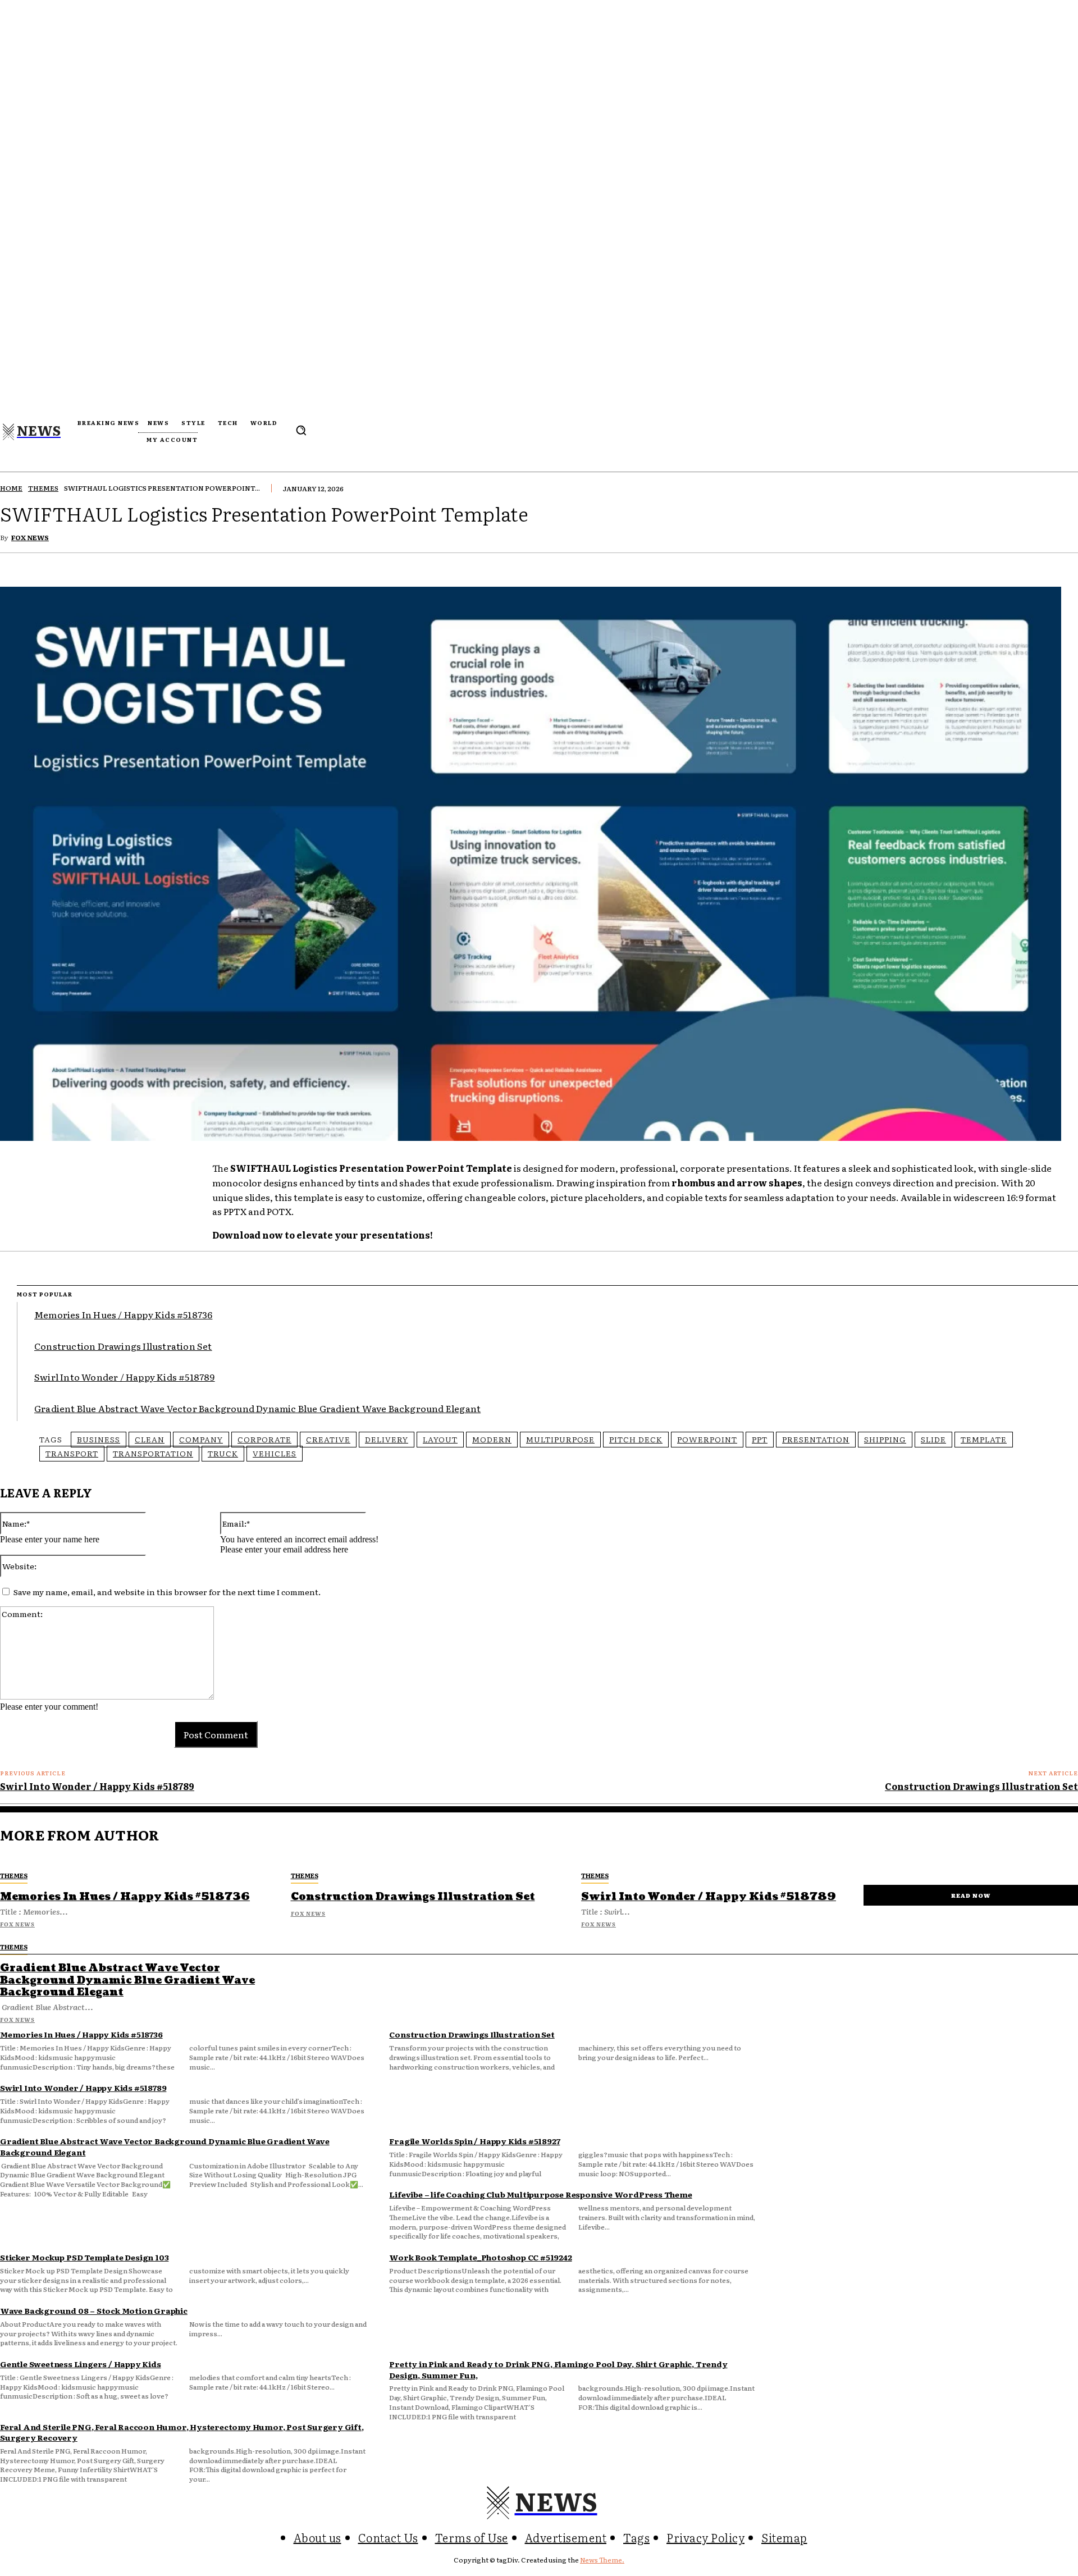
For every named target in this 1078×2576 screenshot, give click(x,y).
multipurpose (560, 1439)
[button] (301, 430)
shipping (885, 1439)
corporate (264, 1439)
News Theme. (602, 2560)
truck (223, 1453)
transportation (153, 1453)
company (201, 1439)
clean (150, 1439)
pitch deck (636, 1439)
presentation (816, 1439)
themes (43, 488)
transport (72, 1453)
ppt (760, 1439)
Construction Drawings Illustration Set (123, 1346)
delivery (387, 1439)
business (99, 1439)
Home (11, 488)
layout (440, 1439)
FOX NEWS (30, 537)
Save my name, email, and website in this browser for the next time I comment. (167, 1592)
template (984, 1439)
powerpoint (707, 1439)
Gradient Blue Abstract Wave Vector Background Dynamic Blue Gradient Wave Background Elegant (257, 1408)
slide (933, 1439)
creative (328, 1439)
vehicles (275, 1453)
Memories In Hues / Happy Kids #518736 (123, 1314)
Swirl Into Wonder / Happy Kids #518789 (125, 1377)
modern (492, 1439)
